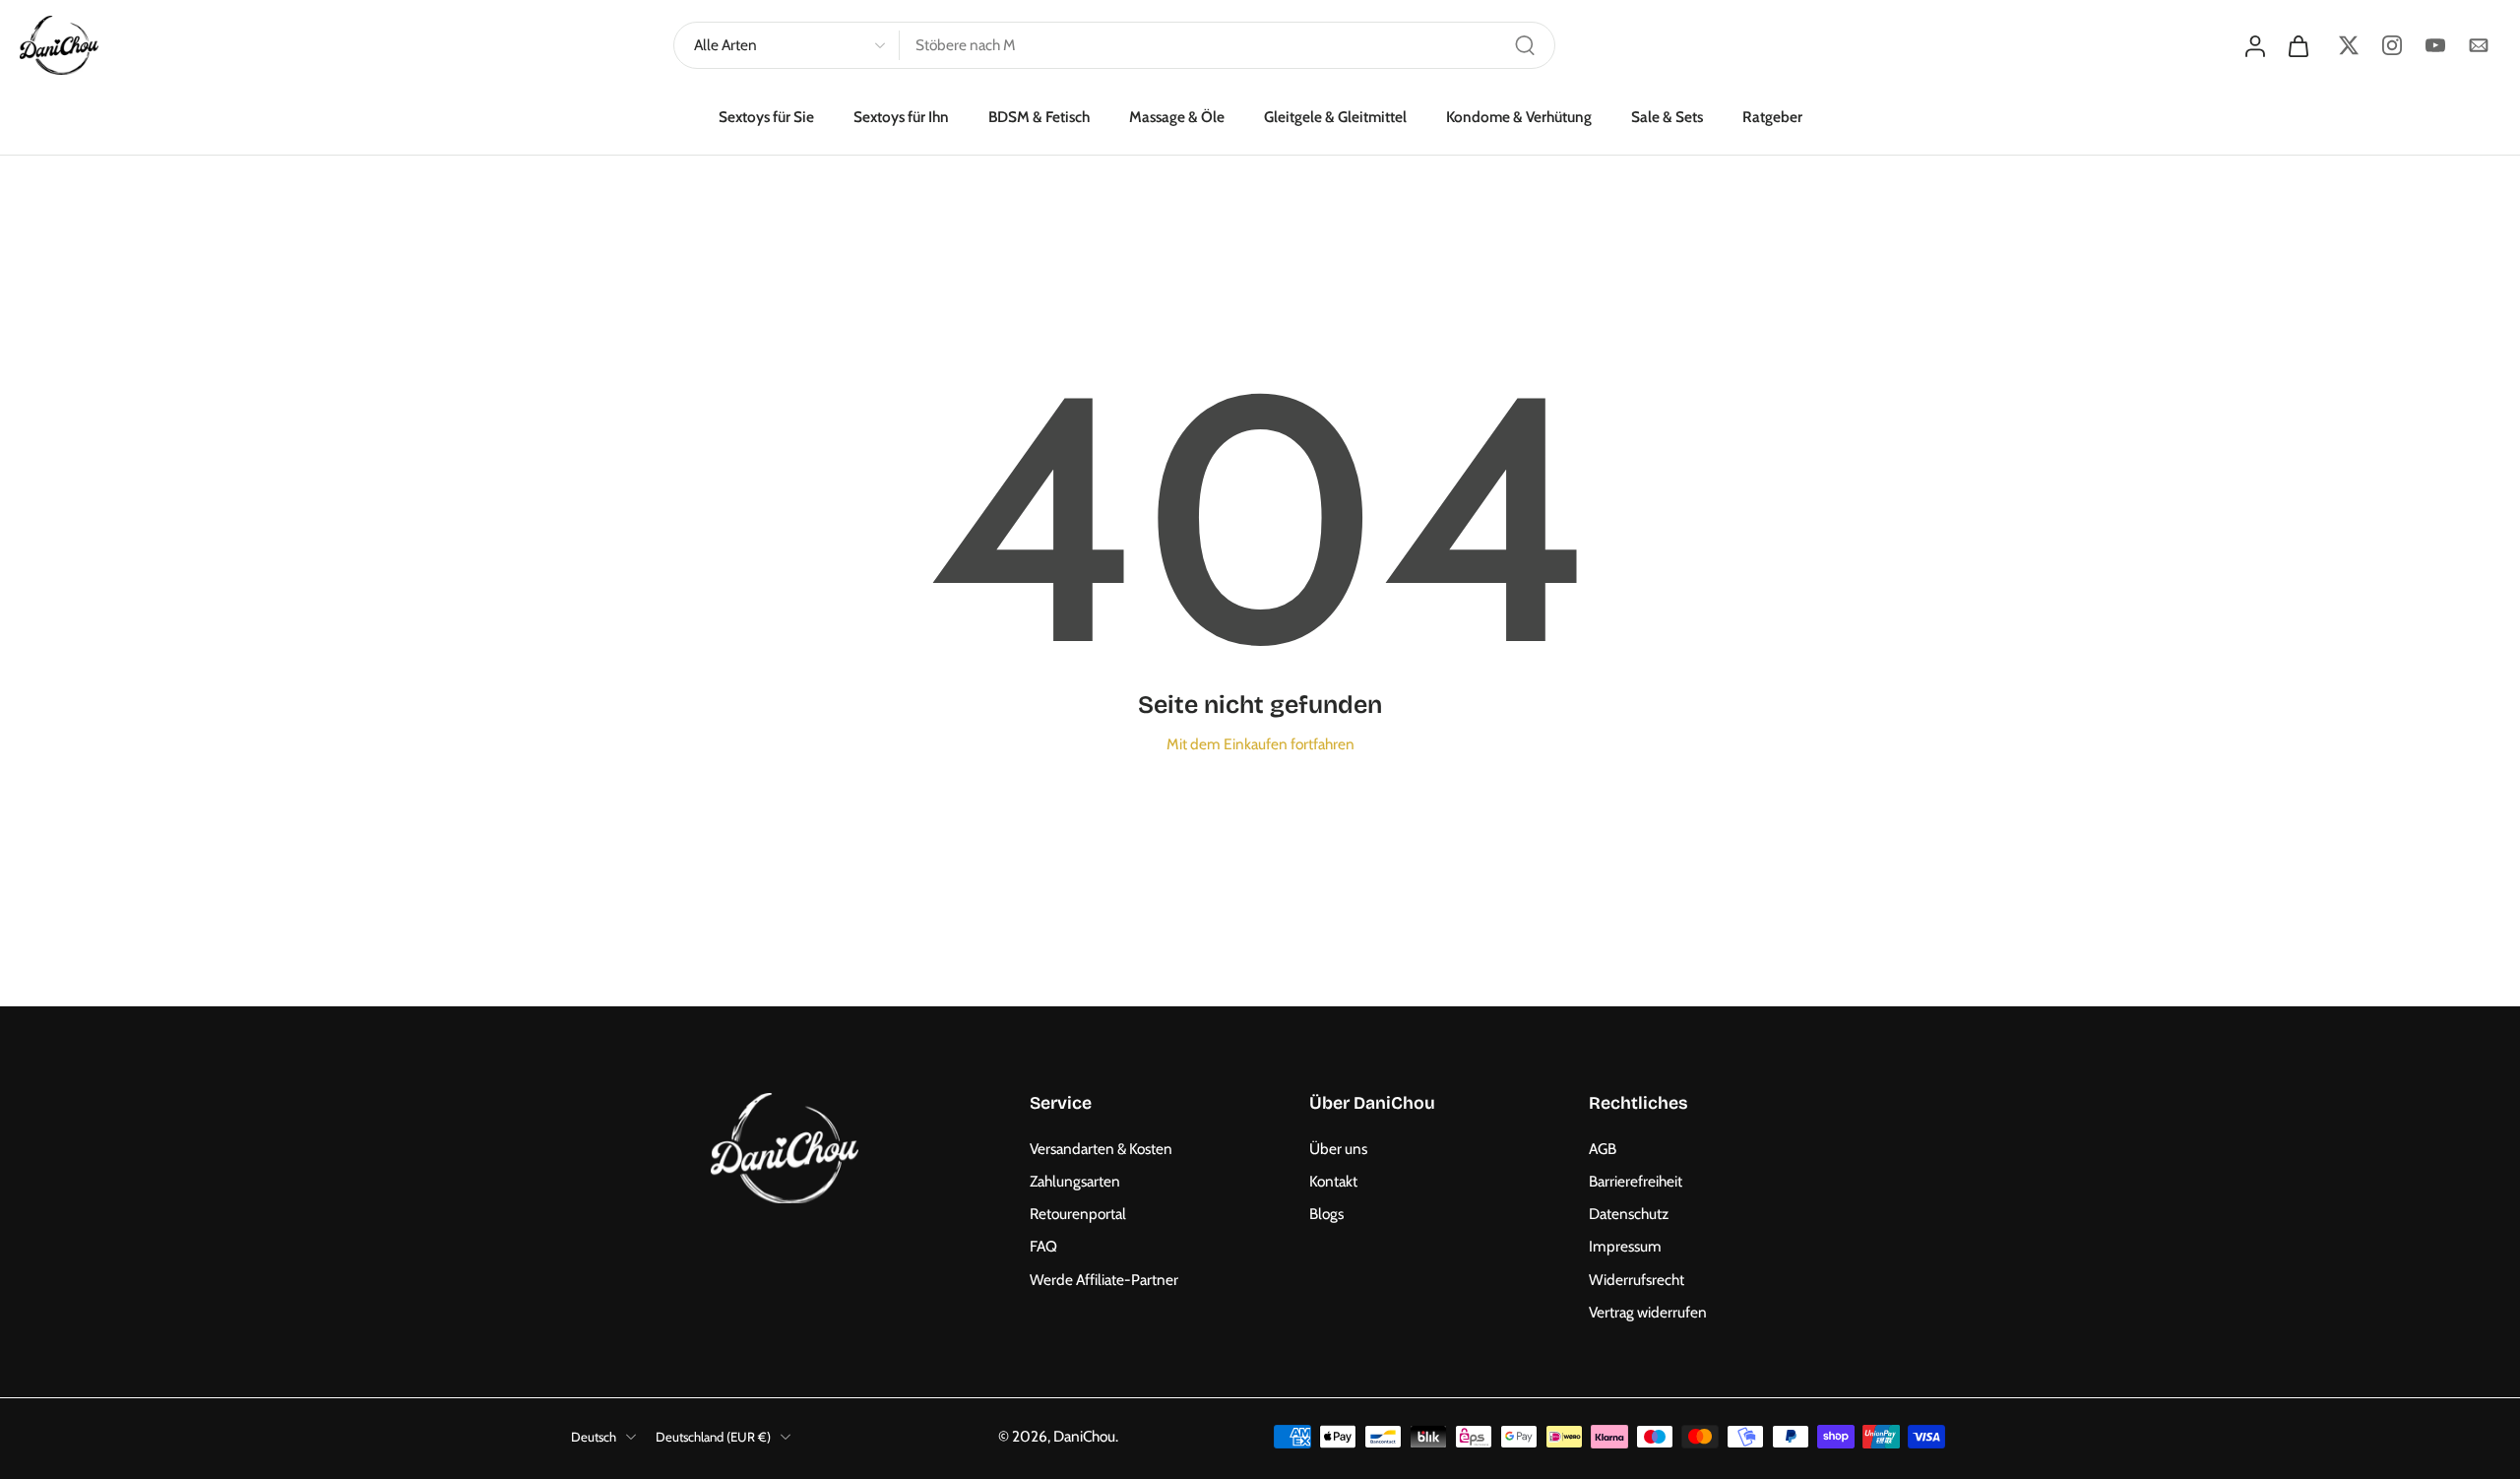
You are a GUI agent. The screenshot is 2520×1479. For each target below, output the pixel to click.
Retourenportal (1078, 1214)
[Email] (2479, 45)
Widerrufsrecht (1637, 1280)
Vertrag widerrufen (1648, 1312)
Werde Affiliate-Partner (1104, 1280)
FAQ (1043, 1246)
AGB (1603, 1149)
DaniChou (1084, 1436)
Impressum (1625, 1246)
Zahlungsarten (1075, 1181)
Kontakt (1333, 1181)
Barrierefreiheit (1636, 1181)
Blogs (1326, 1214)
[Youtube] (2435, 45)
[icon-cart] (2298, 45)
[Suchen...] (1525, 45)
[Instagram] (2392, 45)
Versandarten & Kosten (1101, 1149)
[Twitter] (2349, 45)
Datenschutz (1629, 1214)
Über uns (1338, 1149)
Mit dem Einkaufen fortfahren (1260, 744)
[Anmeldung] (2254, 45)
